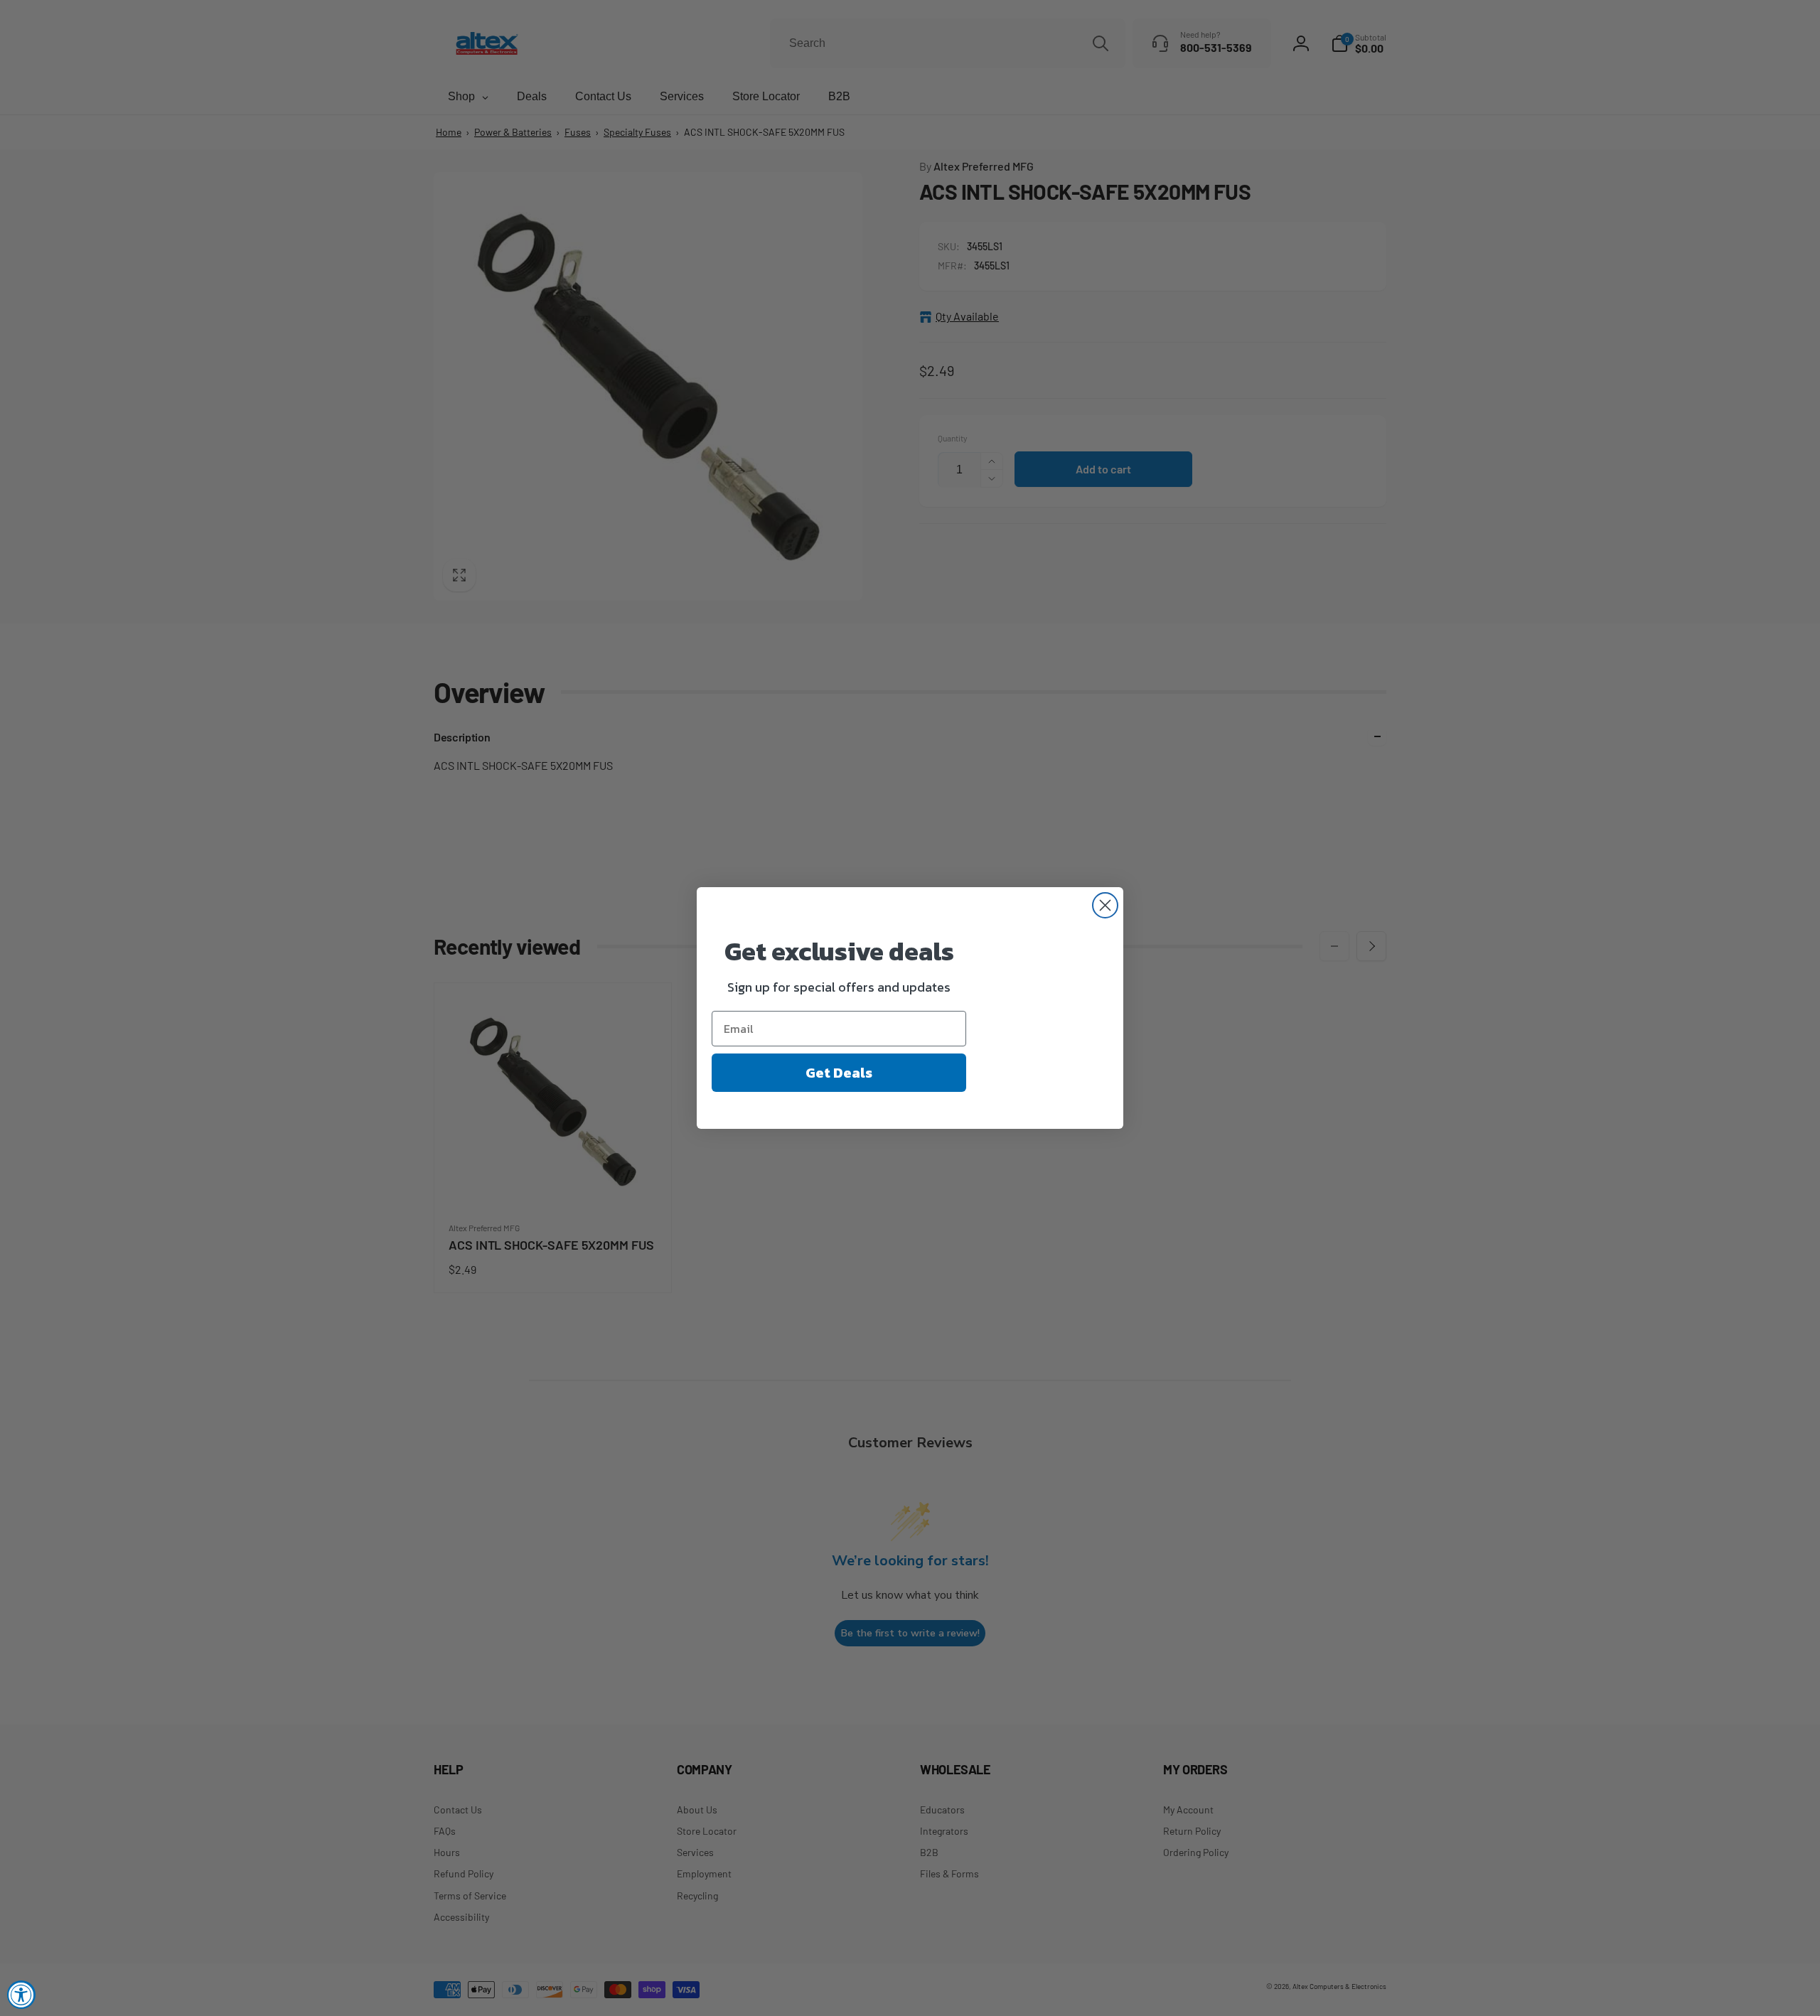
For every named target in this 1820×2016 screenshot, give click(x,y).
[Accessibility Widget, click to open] (21, 1995)
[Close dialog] (1105, 905)
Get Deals (839, 1073)
